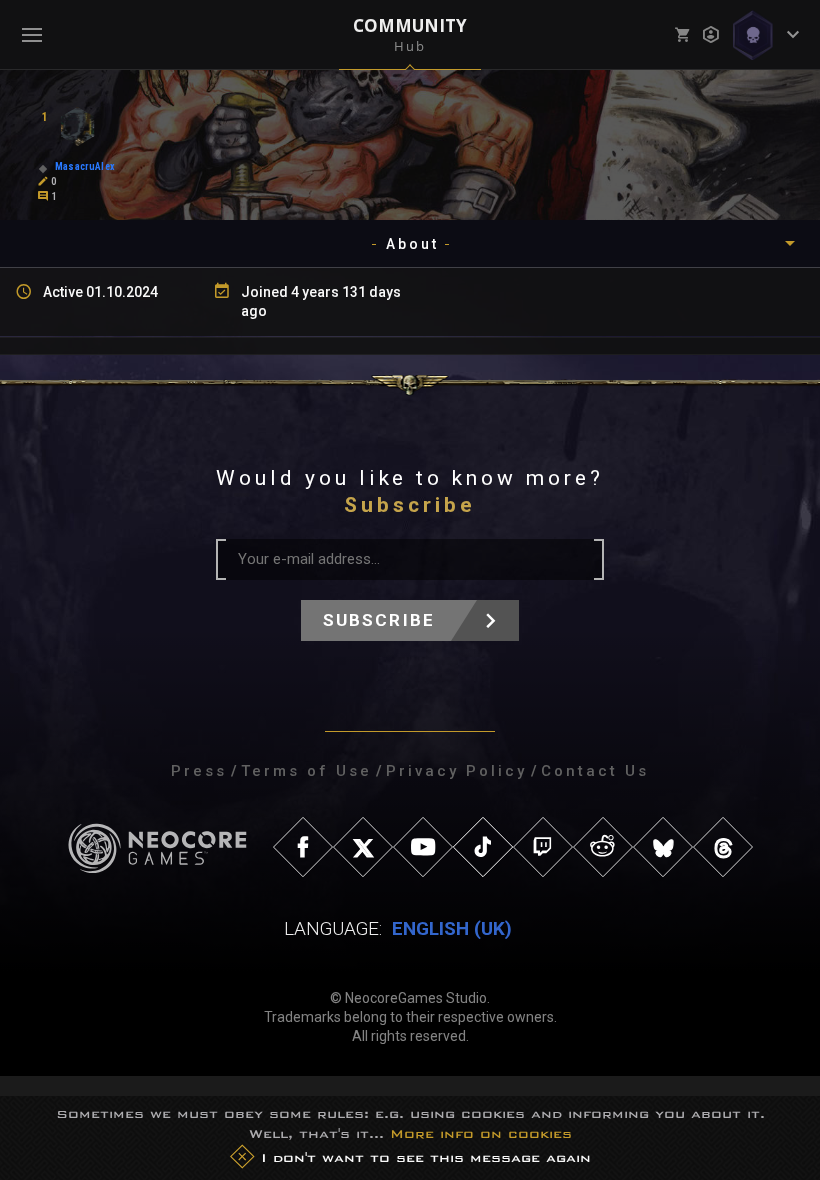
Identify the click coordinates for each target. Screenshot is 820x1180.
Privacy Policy (456, 771)
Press (199, 771)
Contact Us (595, 771)
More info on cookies (481, 1133)
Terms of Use (306, 771)
